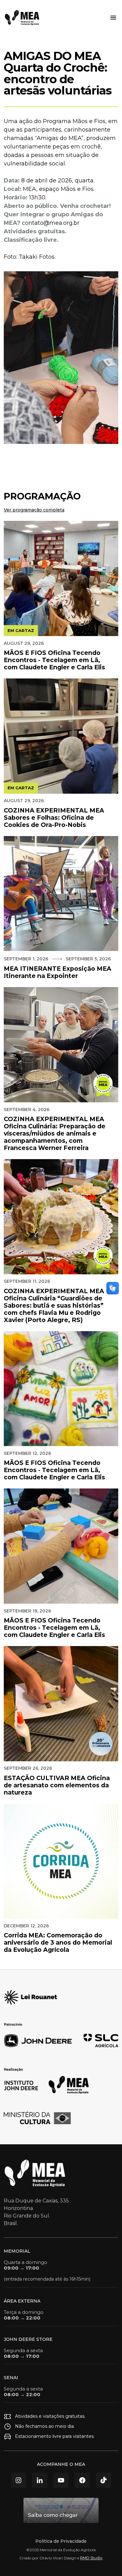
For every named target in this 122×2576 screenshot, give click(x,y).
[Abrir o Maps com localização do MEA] (61, 2510)
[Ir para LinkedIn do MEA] (40, 2480)
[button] (112, 18)
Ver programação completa (34, 510)
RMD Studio (91, 2558)
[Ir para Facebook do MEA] (82, 2480)
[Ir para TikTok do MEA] (104, 2480)
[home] (22, 18)
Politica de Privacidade (61, 2541)
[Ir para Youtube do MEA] (61, 2480)
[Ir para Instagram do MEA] (18, 2480)
